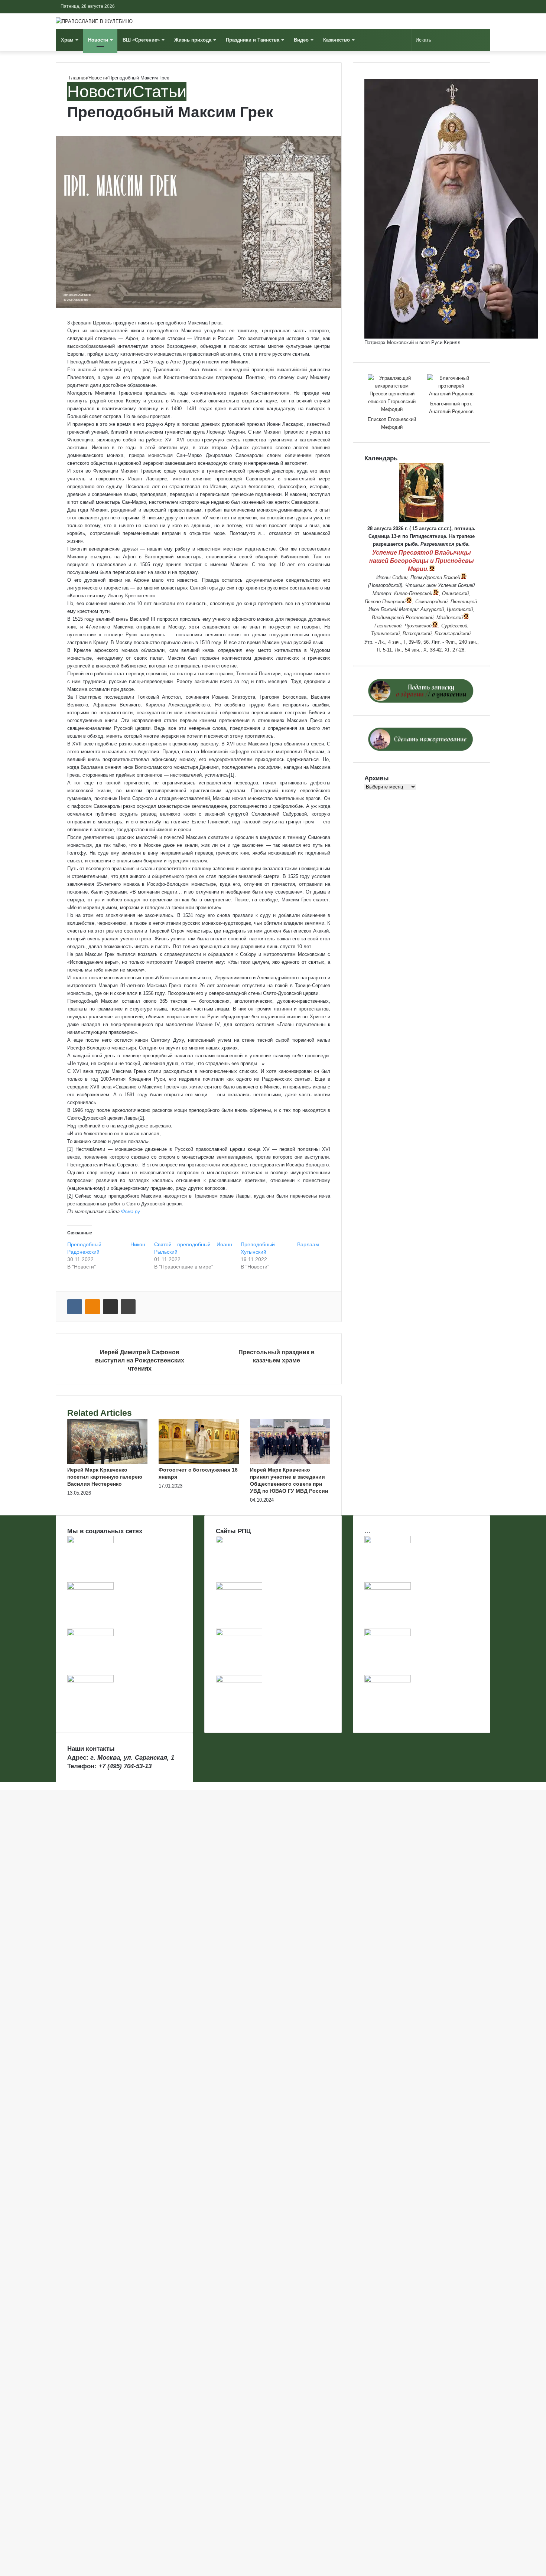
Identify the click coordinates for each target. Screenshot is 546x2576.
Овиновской (455, 593)
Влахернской (417, 634)
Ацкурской (432, 609)
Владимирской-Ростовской (403, 618)
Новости (98, 40)
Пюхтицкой (464, 602)
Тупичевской (385, 634)
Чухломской (418, 626)
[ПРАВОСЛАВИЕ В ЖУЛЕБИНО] (94, 21)
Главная (77, 78)
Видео (301, 40)
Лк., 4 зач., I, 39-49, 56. (404, 642)
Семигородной (431, 602)
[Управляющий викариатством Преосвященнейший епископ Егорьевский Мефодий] (392, 394)
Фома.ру (131, 1212)
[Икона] (421, 521)
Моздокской (450, 618)
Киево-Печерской (413, 593)
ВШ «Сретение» (141, 40)
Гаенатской (388, 626)
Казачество (337, 40)
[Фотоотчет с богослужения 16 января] (199, 1462)
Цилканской (460, 609)
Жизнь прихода (193, 40)
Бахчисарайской (453, 634)
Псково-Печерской (385, 602)
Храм (67, 40)
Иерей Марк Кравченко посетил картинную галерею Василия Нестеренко (105, 1477)
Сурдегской (454, 626)
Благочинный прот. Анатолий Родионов (451, 408)
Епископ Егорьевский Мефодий (392, 423)
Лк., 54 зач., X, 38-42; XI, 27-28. (430, 650)
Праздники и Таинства (253, 40)
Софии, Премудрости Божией (426, 577)
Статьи (159, 92)
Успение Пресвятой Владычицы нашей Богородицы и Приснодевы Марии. (422, 561)
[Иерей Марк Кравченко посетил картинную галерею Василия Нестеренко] (107, 1462)
